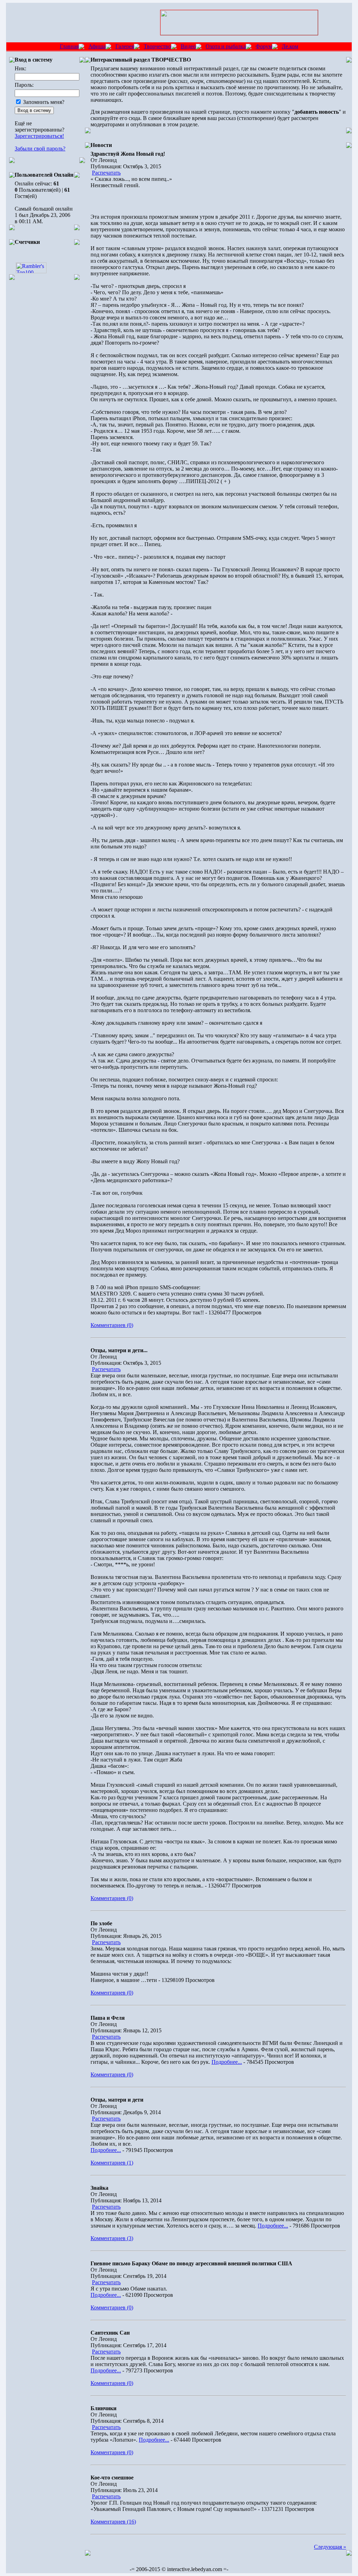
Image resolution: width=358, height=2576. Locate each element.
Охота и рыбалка (226, 46)
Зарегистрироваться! (39, 136)
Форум (264, 46)
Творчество (157, 46)
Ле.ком (290, 46)
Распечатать (106, 173)
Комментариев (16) (113, 2522)
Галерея (125, 46)
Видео (188, 46)
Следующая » (330, 2547)
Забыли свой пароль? (40, 149)
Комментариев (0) (112, 1325)
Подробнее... (227, 2062)
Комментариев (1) (112, 2163)
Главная (69, 46)
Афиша (97, 46)
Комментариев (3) (112, 2238)
